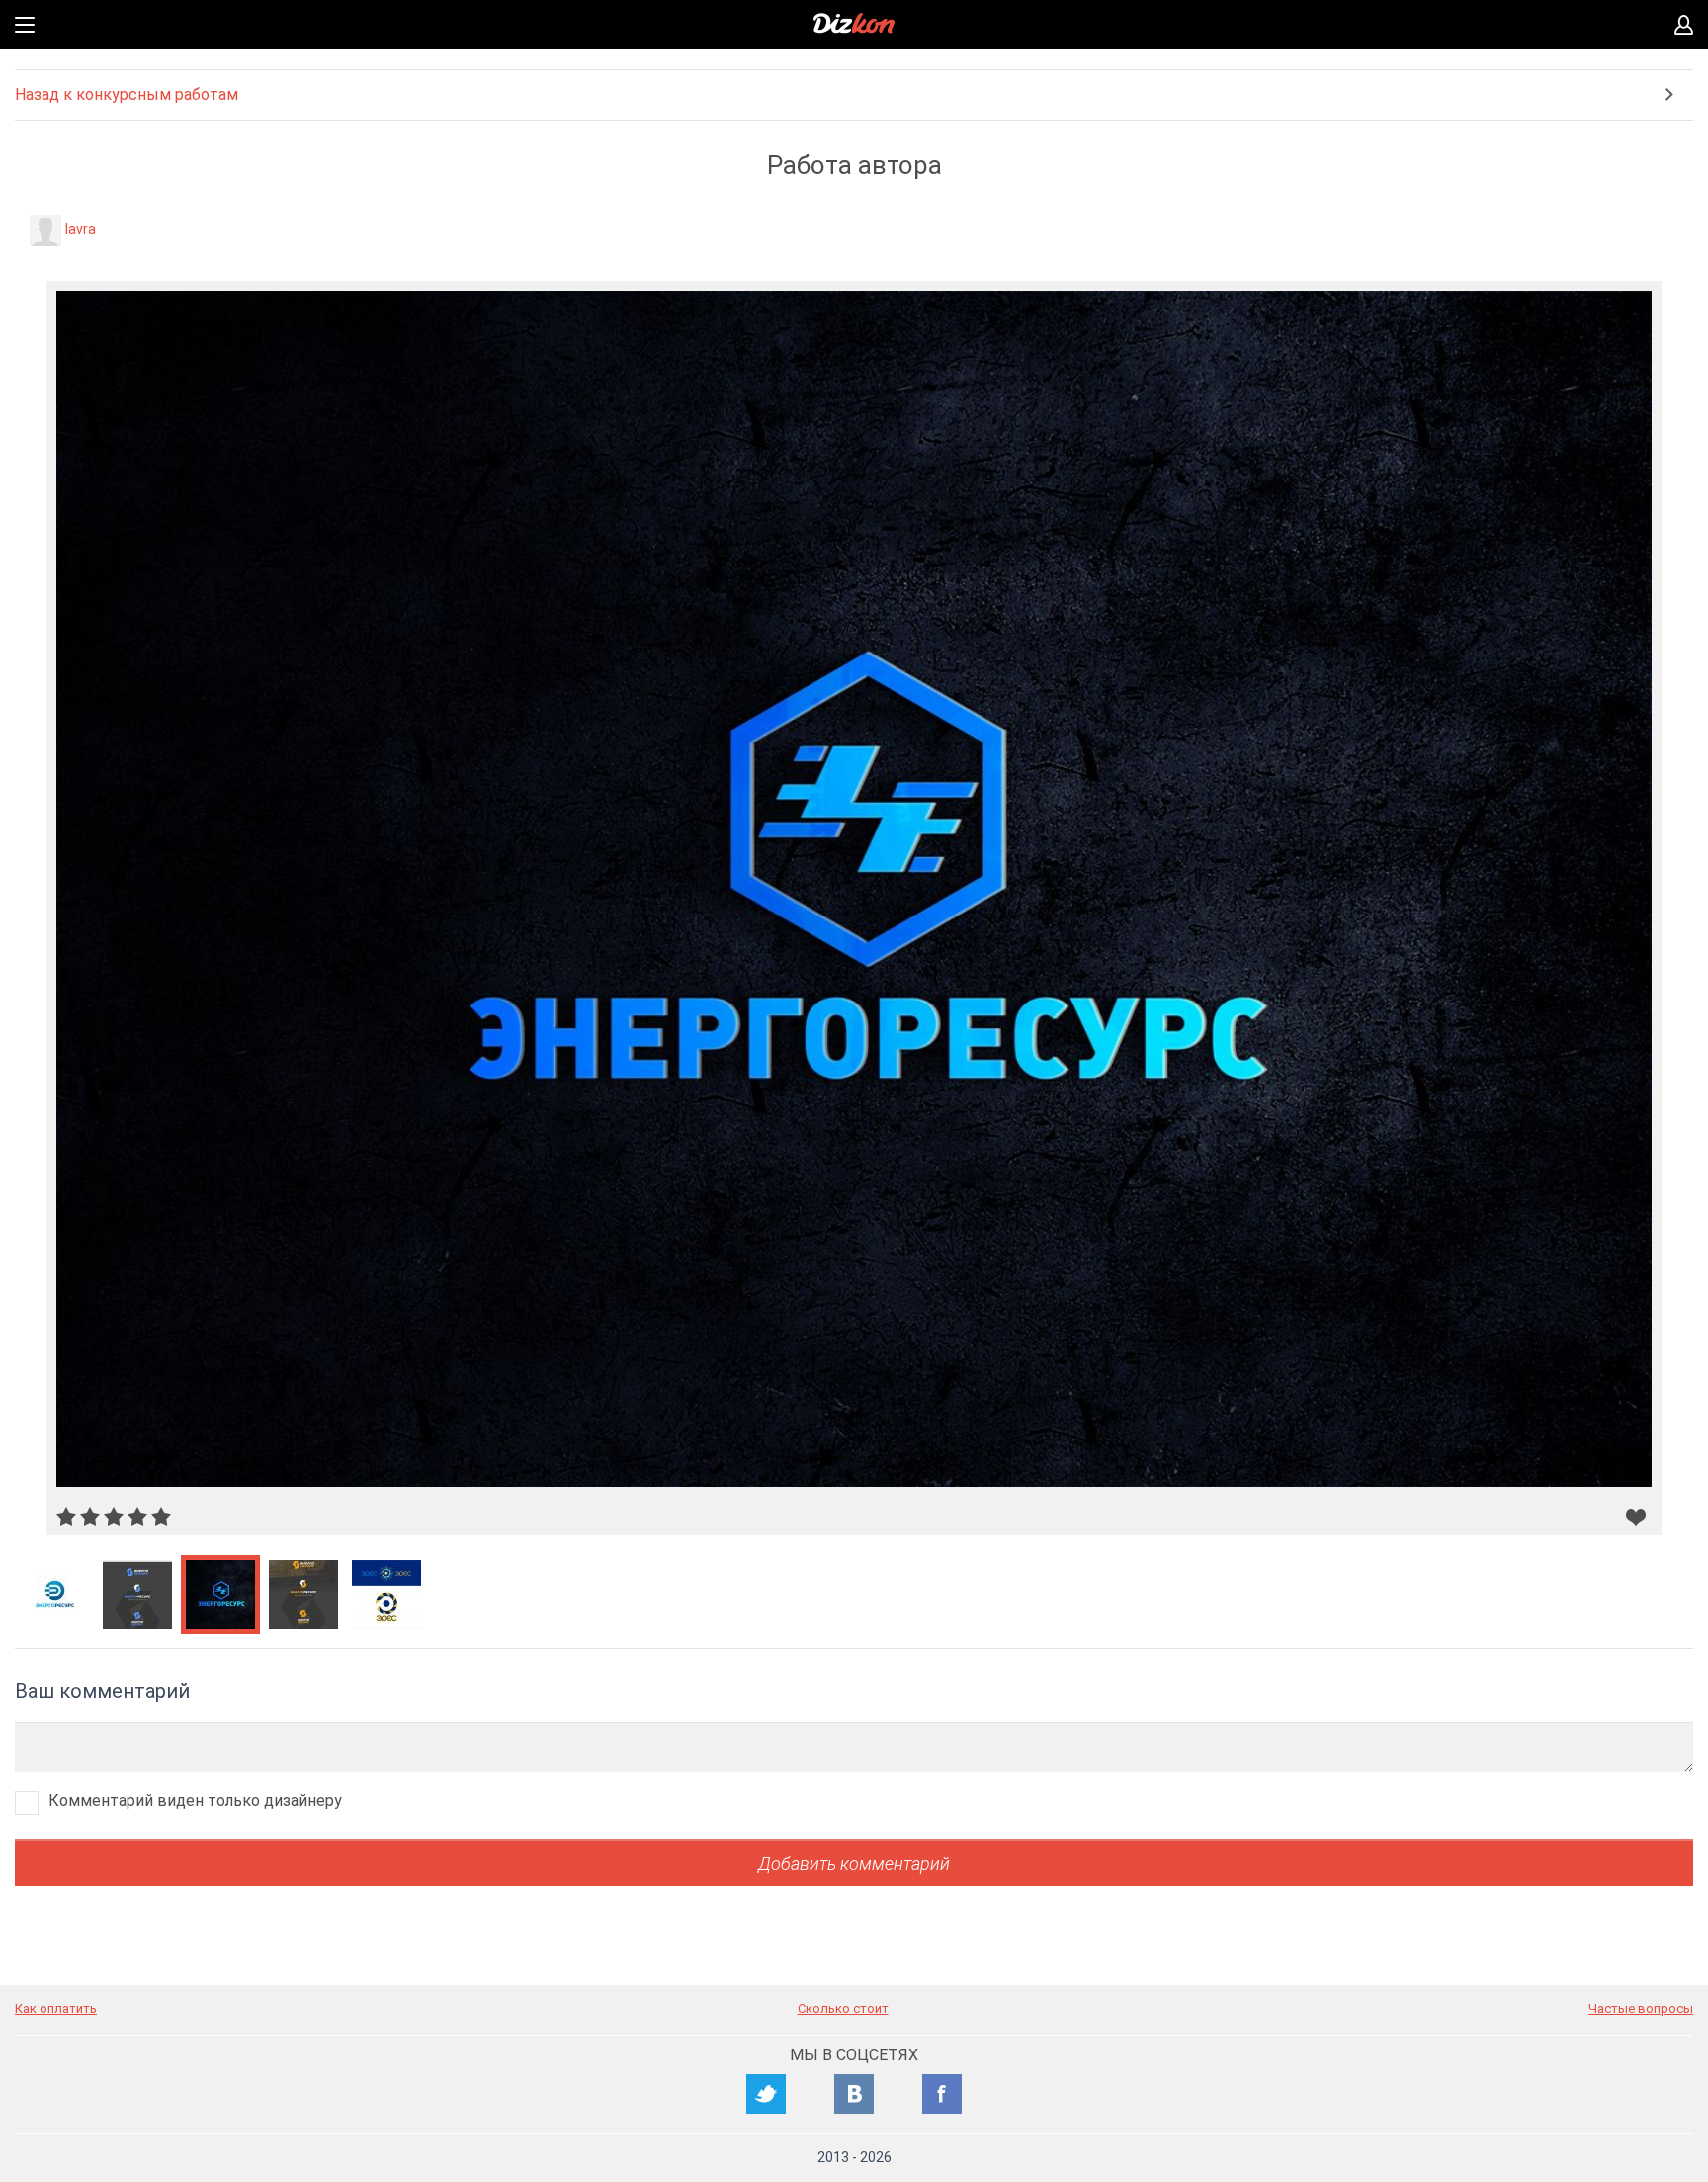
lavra (81, 229)
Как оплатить (56, 2008)
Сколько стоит (843, 2008)
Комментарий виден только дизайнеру (195, 1801)
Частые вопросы (1641, 2008)
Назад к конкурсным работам (127, 94)
